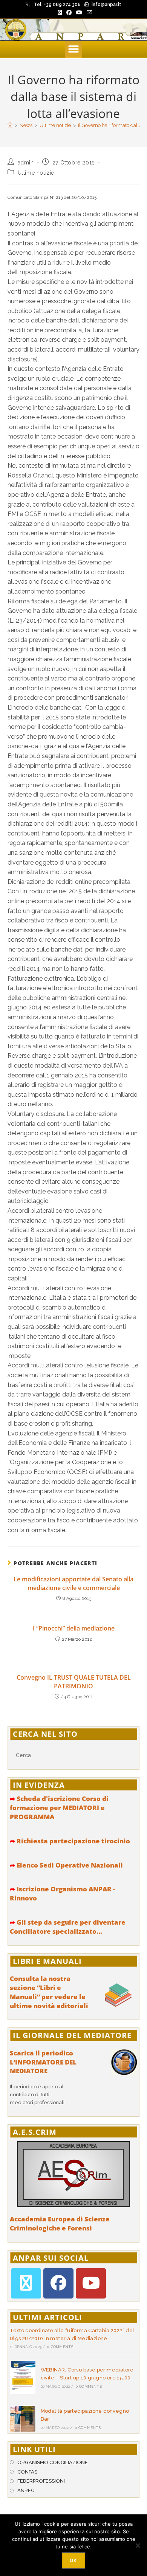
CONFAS (27, 2472)
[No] (138, 2545)
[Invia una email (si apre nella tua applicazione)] (88, 12)
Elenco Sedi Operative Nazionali (66, 1865)
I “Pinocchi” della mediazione (74, 1628)
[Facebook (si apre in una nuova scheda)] (69, 12)
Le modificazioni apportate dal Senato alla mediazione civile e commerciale (73, 1583)
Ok (73, 2560)
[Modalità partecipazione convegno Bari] (23, 2419)
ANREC (26, 2490)
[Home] (10, 125)
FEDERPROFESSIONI (41, 2481)
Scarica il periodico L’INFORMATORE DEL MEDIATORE (43, 2062)
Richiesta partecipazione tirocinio (70, 1841)
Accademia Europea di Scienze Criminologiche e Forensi (60, 2223)
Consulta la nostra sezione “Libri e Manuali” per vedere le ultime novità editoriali (49, 1992)
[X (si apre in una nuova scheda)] (60, 12)
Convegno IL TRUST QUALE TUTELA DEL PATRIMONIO (74, 1682)
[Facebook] (58, 2283)
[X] (26, 2283)
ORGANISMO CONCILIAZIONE (53, 2462)
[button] (74, 49)
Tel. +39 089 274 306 (57, 5)
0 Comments (60, 2347)
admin (26, 163)
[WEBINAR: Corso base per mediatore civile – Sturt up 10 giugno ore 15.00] (23, 2378)
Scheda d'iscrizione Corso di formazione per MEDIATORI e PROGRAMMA (59, 1808)
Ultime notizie (36, 173)
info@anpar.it (106, 5)
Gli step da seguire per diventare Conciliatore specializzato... (68, 1927)
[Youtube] (91, 2283)
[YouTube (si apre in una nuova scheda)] (79, 12)
